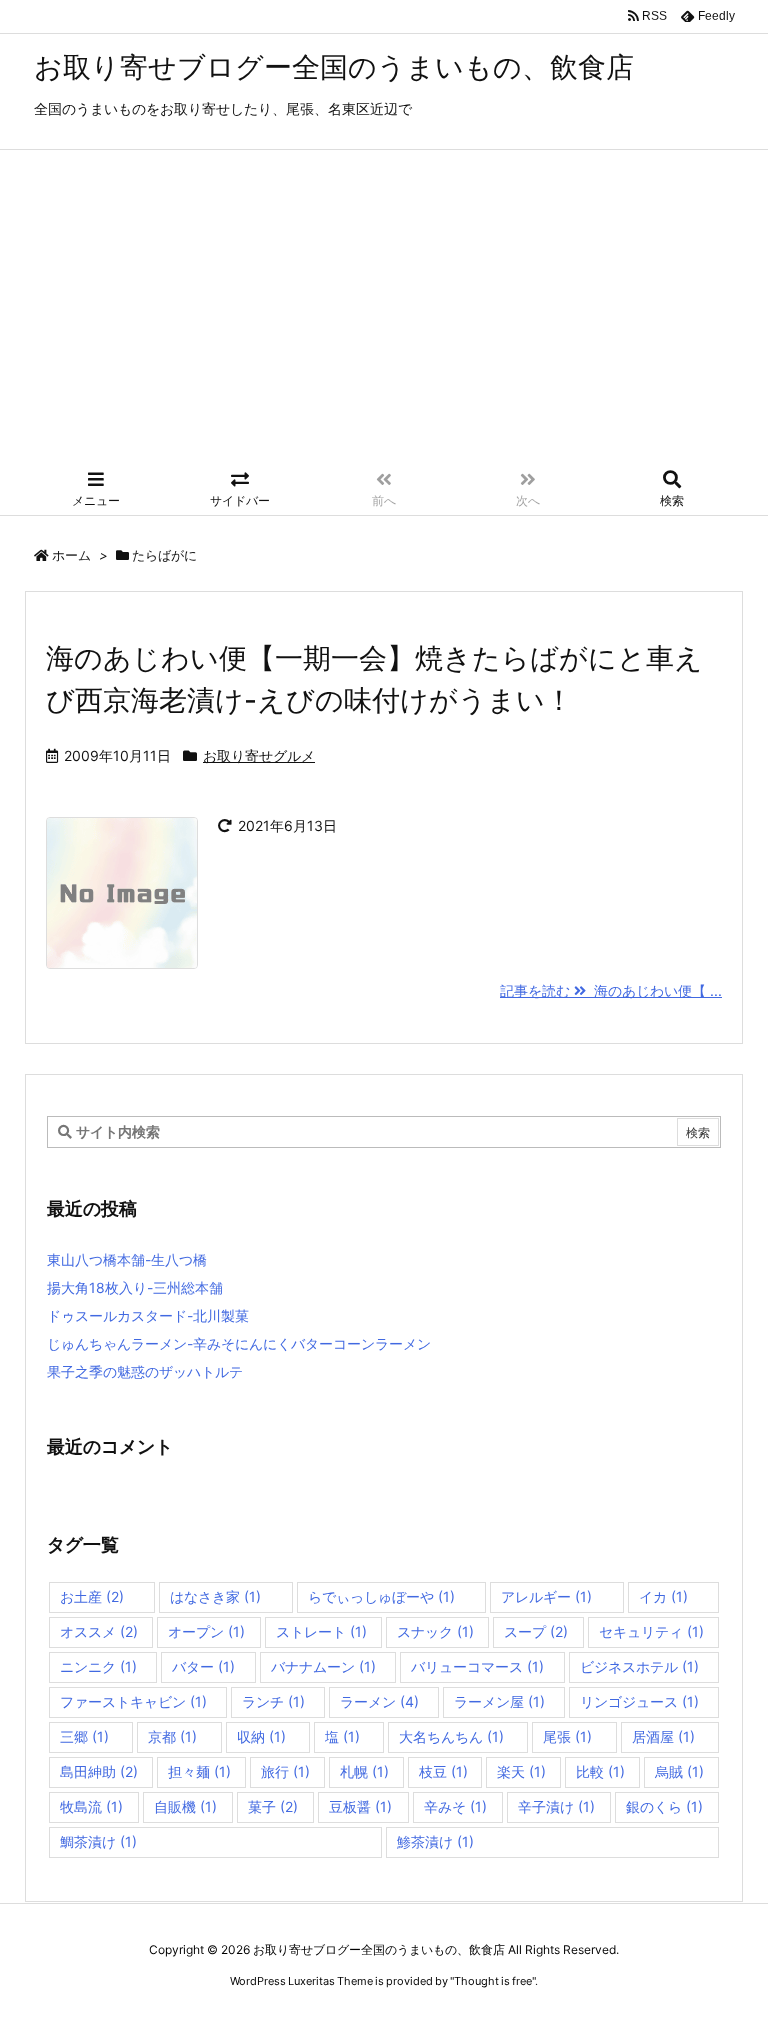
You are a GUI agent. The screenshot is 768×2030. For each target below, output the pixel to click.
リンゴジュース (639, 1701)
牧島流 (91, 1806)
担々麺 (199, 1771)
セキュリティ (651, 1631)
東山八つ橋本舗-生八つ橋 (127, 1259)
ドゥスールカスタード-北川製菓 (148, 1315)
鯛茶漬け (98, 1841)
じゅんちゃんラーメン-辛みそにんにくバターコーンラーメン (239, 1343)
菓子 (273, 1806)
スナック (435, 1631)
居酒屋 (663, 1736)
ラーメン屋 (499, 1701)
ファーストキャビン (133, 1701)
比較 (600, 1771)
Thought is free (493, 1981)
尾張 (567, 1736)
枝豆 (443, 1771)
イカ (663, 1596)
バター (203, 1666)
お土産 (92, 1596)
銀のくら (664, 1806)
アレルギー (546, 1596)
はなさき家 (215, 1596)
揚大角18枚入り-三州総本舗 (135, 1287)
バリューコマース (477, 1666)
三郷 (84, 1736)
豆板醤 (360, 1806)
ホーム (71, 555)
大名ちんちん (451, 1736)
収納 (261, 1736)
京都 (172, 1736)
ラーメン (379, 1701)
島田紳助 (99, 1771)
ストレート (321, 1631)
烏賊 (679, 1771)
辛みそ (455, 1806)
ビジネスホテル (639, 1666)
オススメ (99, 1631)
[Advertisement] (384, 312)
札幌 (364, 1771)
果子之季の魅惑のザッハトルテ (145, 1371)
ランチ (273, 1701)
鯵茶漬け (435, 1841)
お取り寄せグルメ (259, 755)
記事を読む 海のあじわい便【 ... (611, 990)
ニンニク (98, 1666)
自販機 (185, 1806)
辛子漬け (556, 1806)
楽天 (521, 1771)
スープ (536, 1631)
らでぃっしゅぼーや (381, 1596)
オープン (206, 1631)
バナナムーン (323, 1666)
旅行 (285, 1771)
